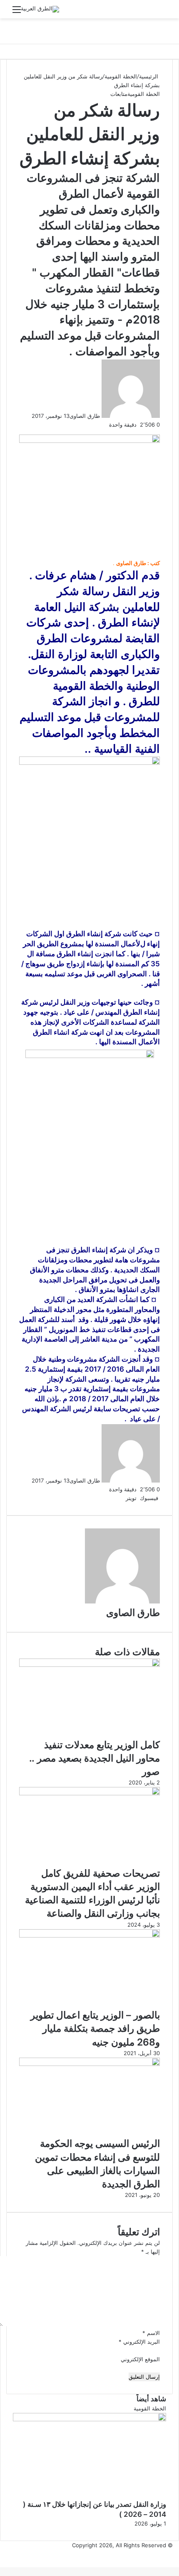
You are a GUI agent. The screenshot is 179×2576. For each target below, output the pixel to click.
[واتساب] (117, 1498)
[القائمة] (17, 12)
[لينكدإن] (123, 1498)
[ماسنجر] (120, 1498)
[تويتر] (177, 2554)
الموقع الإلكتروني (140, 2359)
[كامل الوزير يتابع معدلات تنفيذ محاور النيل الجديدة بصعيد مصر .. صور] (89, 1665)
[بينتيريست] (122, 1498)
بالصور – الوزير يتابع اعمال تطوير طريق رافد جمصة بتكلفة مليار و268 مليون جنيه (95, 2028)
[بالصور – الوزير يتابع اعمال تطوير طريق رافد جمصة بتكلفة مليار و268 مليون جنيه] (89, 1935)
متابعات (119, 94)
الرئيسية (149, 76)
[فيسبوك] (178, 2554)
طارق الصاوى (85, 416)
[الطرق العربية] (40, 9)
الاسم (151, 2333)
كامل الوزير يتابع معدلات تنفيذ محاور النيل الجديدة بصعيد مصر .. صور (94, 1758)
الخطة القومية (121, 76)
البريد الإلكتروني (139, 2342)
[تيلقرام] (115, 1498)
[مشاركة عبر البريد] (113, 1498)
